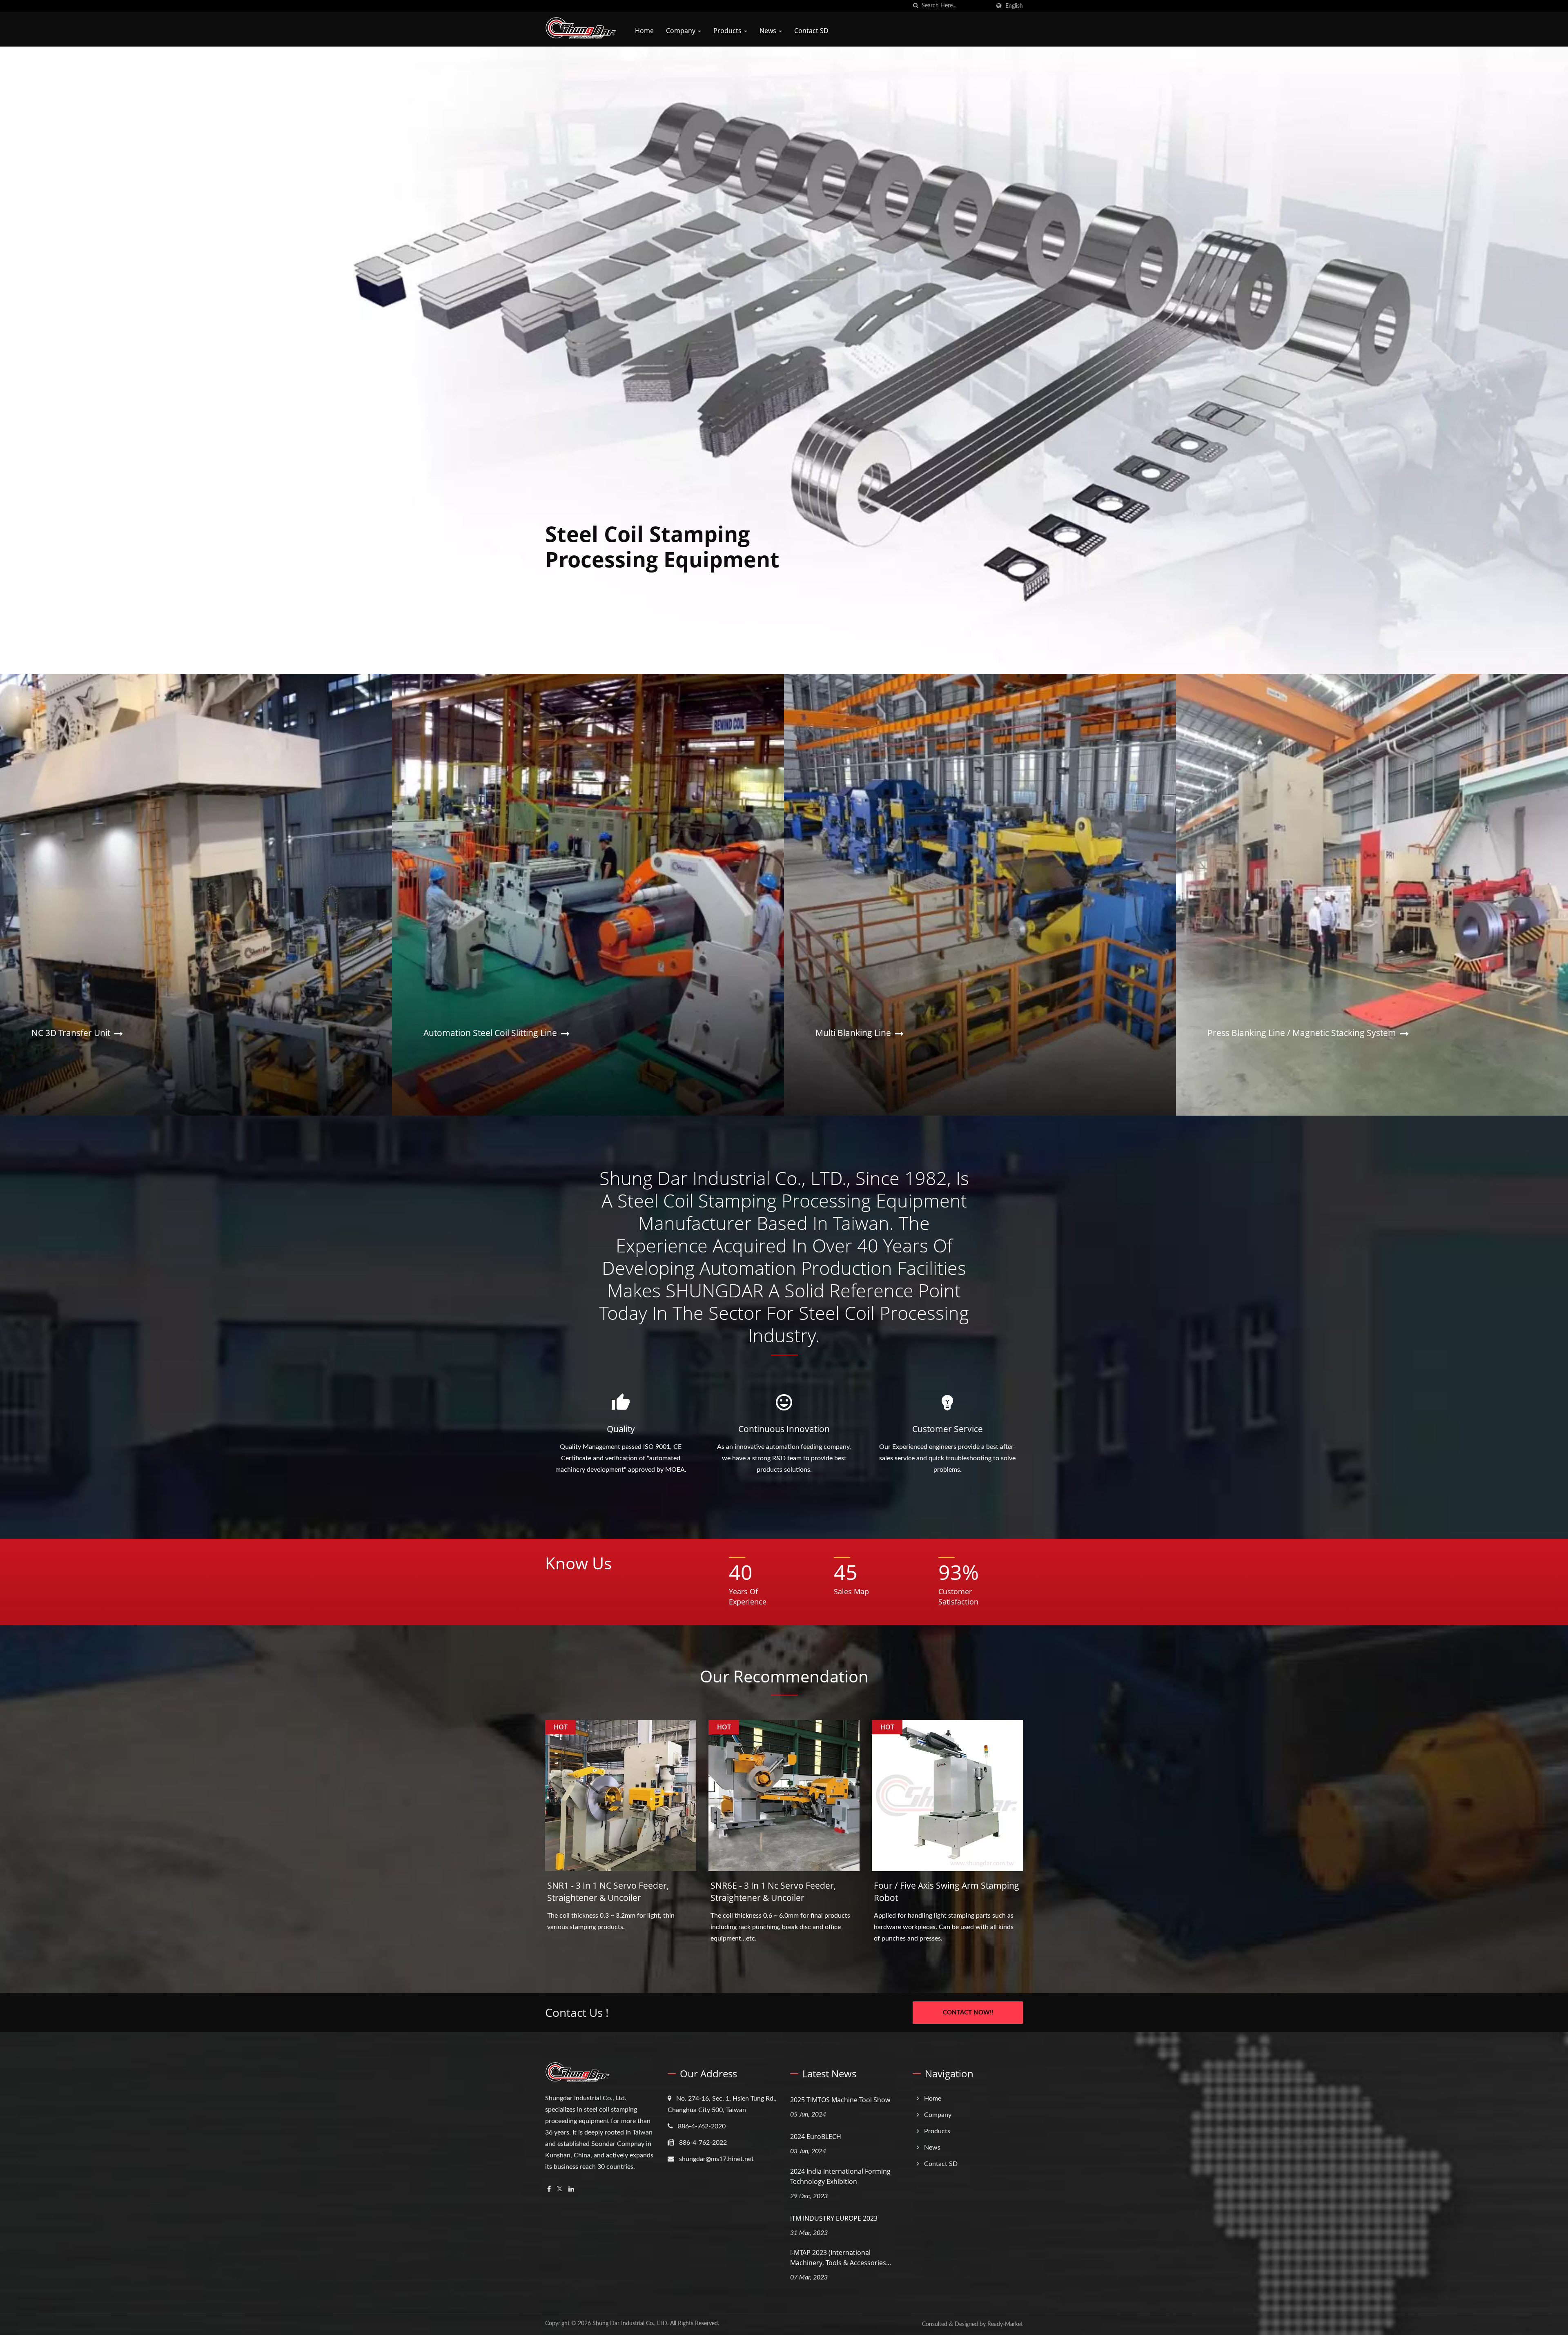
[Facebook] (549, 2189)
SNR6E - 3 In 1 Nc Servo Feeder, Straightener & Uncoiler (773, 1892)
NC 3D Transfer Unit (71, 1033)
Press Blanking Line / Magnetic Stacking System (1302, 1033)
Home (644, 31)
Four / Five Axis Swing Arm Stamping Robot (947, 1892)
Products (728, 31)
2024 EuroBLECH (816, 2137)
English (1014, 6)
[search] (915, 6)
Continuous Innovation (784, 1429)
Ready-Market (1005, 2324)
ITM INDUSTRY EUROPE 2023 (834, 2218)
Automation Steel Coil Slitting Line (490, 1033)
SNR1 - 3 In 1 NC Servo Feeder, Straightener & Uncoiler (608, 1892)
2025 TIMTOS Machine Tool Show (840, 2100)
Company (682, 31)
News (769, 31)
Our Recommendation (784, 1676)
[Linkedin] (571, 2189)
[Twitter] (560, 2189)
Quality (621, 1429)
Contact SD (811, 31)
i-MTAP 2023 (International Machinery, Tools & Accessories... (841, 2258)
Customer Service (948, 1429)
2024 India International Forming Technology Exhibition (840, 2176)
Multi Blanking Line (853, 1033)
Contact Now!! (968, 2013)
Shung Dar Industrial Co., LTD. (630, 2324)
